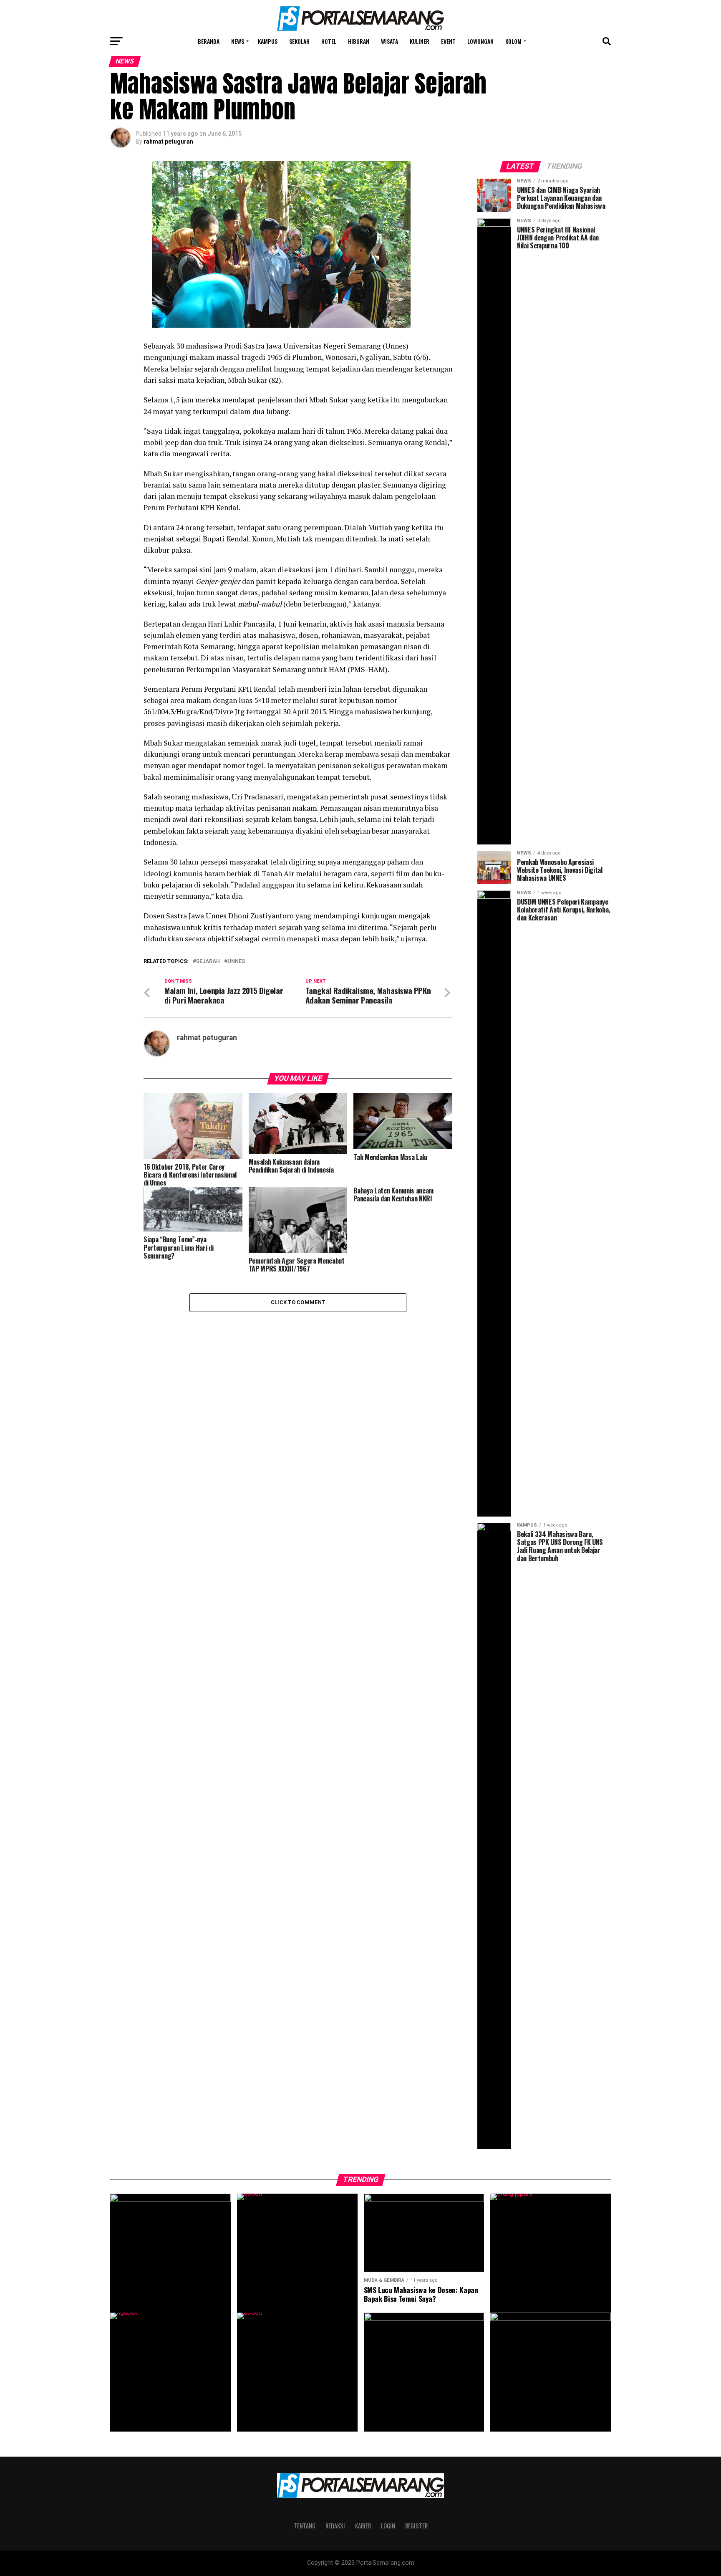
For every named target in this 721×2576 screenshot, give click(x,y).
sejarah (208, 962)
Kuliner (420, 41)
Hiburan (359, 41)
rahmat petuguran (168, 142)
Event (448, 41)
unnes (236, 962)
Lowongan (480, 41)
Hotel (329, 41)
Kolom (513, 41)
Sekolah (299, 41)
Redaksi (335, 2526)
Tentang (305, 2526)
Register (416, 2526)
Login (388, 2526)
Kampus (268, 41)
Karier (363, 2526)
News (238, 41)
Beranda (209, 41)
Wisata (389, 41)
